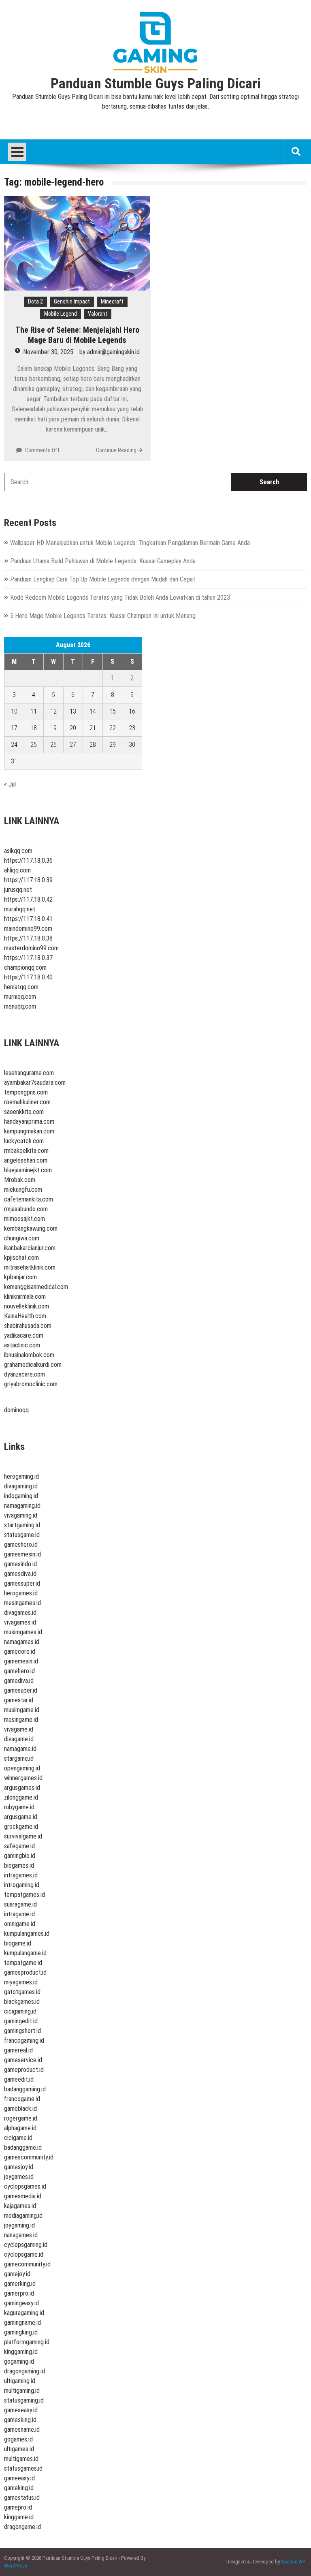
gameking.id (19, 2488)
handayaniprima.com (29, 1121)
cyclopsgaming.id (26, 2245)
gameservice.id (23, 2060)
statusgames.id (23, 2468)
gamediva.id (19, 1681)
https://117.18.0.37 (28, 958)
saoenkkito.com (24, 1112)
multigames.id (21, 2459)
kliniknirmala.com (25, 1297)
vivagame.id (19, 1729)
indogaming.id (21, 1496)
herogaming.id (21, 1476)
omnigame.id (20, 1924)
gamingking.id (21, 2332)
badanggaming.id (25, 2089)
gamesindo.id (20, 1564)
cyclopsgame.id (24, 2254)
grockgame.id (21, 1827)
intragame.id (19, 1914)
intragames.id (21, 1875)
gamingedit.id (21, 2021)
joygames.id (19, 2177)
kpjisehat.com (21, 1258)
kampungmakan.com (29, 1131)
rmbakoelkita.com (26, 1151)
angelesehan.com (26, 1160)
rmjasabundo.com (26, 1209)
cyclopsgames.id (25, 2186)
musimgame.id (22, 1710)
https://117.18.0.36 (28, 860)
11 (34, 711)
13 (73, 711)
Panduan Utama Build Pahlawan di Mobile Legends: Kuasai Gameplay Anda (103, 561)
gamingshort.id (22, 2031)
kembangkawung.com (31, 1228)
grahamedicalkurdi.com (33, 1365)
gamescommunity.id (29, 2157)
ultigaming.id (20, 2381)
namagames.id (22, 1642)
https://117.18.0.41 (28, 919)
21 (93, 728)
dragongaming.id (24, 2371)
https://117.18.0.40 (28, 977)
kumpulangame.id (25, 1953)
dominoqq (16, 1410)
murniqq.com (20, 997)
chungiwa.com (22, 1238)
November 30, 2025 (48, 352)
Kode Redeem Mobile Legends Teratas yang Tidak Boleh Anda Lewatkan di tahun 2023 (120, 598)
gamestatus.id (22, 2498)
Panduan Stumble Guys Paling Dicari (156, 84)
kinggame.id (19, 2517)
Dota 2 (35, 301)
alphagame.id (20, 2128)
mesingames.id (22, 1603)
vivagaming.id (21, 1515)
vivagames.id (20, 1622)
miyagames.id (21, 1982)
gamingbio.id (20, 1856)
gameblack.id (20, 2109)
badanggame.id (23, 2147)
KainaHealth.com (25, 1316)
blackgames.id (22, 2002)
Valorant (98, 314)
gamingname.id (22, 2323)
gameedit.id (19, 2079)
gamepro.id (18, 2507)
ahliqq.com (17, 870)
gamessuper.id (22, 1583)
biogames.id (19, 1865)
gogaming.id (19, 2361)
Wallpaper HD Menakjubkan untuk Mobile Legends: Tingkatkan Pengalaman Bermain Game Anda (130, 543)
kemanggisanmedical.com (36, 1287)
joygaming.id (19, 2225)
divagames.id (20, 1613)
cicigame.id (18, 2138)
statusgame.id (22, 1535)
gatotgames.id (22, 1992)
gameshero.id (21, 1545)
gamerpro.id (19, 2293)
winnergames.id (23, 1778)
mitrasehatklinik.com (30, 1267)
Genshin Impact (72, 301)
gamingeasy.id (21, 2303)
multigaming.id (22, 2391)
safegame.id (19, 1846)
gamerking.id (20, 2284)
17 (14, 728)
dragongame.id (22, 2527)
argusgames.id (22, 1788)
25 (34, 745)
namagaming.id (22, 1506)
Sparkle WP (293, 2562)
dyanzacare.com (24, 1374)
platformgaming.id (27, 2342)
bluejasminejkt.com (28, 1170)
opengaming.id (22, 1768)
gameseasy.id (21, 2410)
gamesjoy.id (19, 2167)
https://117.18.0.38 (28, 938)
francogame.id (22, 2099)
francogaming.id (24, 2040)
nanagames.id (21, 2235)
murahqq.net (20, 909)
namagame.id (20, 1749)
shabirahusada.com (28, 1326)
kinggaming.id (21, 2352)
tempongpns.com (26, 1092)
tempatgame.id (23, 1963)
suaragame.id (20, 1904)
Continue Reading (116, 450)
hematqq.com (21, 987)
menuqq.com (20, 1006)
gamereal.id (18, 2050)
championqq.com (25, 967)
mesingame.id (21, 1720)
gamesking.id (20, 2420)
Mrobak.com (20, 1180)
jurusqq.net (18, 890)
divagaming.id (21, 1486)
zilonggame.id (21, 1797)
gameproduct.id (24, 2070)
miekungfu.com (23, 1190)
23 (132, 728)
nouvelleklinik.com (27, 1306)
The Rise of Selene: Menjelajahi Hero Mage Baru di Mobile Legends (77, 335)
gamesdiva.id (20, 1574)
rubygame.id (19, 1807)
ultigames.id (19, 2449)
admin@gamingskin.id (113, 352)
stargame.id (19, 1758)
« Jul (10, 784)
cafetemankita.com (29, 1199)
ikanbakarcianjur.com (30, 1248)
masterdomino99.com (31, 948)
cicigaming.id (20, 2011)
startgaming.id (22, 1525)
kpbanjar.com (20, 1277)
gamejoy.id (17, 2274)
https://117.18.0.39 (28, 880)
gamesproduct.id (25, 1972)
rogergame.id (21, 2118)
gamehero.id (19, 1671)
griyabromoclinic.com (31, 1384)
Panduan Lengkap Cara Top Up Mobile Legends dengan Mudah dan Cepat (103, 579)
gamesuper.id (21, 1690)
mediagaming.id (23, 2216)
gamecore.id (20, 1651)
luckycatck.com (24, 1141)
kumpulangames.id (27, 1934)
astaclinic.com (22, 1345)
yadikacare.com (24, 1335)
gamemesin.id (21, 1661)
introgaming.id (22, 1885)
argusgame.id (21, 1817)
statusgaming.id (24, 2400)
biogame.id (18, 1943)
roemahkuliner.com (27, 1102)
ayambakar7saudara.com (35, 1083)
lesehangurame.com (29, 1073)
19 (53, 728)
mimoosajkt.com (24, 1219)
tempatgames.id (24, 1895)
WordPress (16, 2566)
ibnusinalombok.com (29, 1355)
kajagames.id (20, 2206)
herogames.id (21, 1593)
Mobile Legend (61, 314)
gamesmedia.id (23, 2196)
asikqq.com (18, 851)
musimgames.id (23, 1632)
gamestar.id (19, 1700)
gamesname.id (22, 2430)
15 (113, 711)
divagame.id (19, 1739)
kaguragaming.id (24, 2313)
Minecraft (112, 301)
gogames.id (18, 2439)
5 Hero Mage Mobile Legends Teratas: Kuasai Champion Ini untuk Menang (103, 616)
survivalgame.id (23, 1836)
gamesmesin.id (22, 1554)
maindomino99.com (28, 929)
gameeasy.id (19, 2478)
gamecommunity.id (27, 2264)
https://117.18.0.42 (28, 899)
